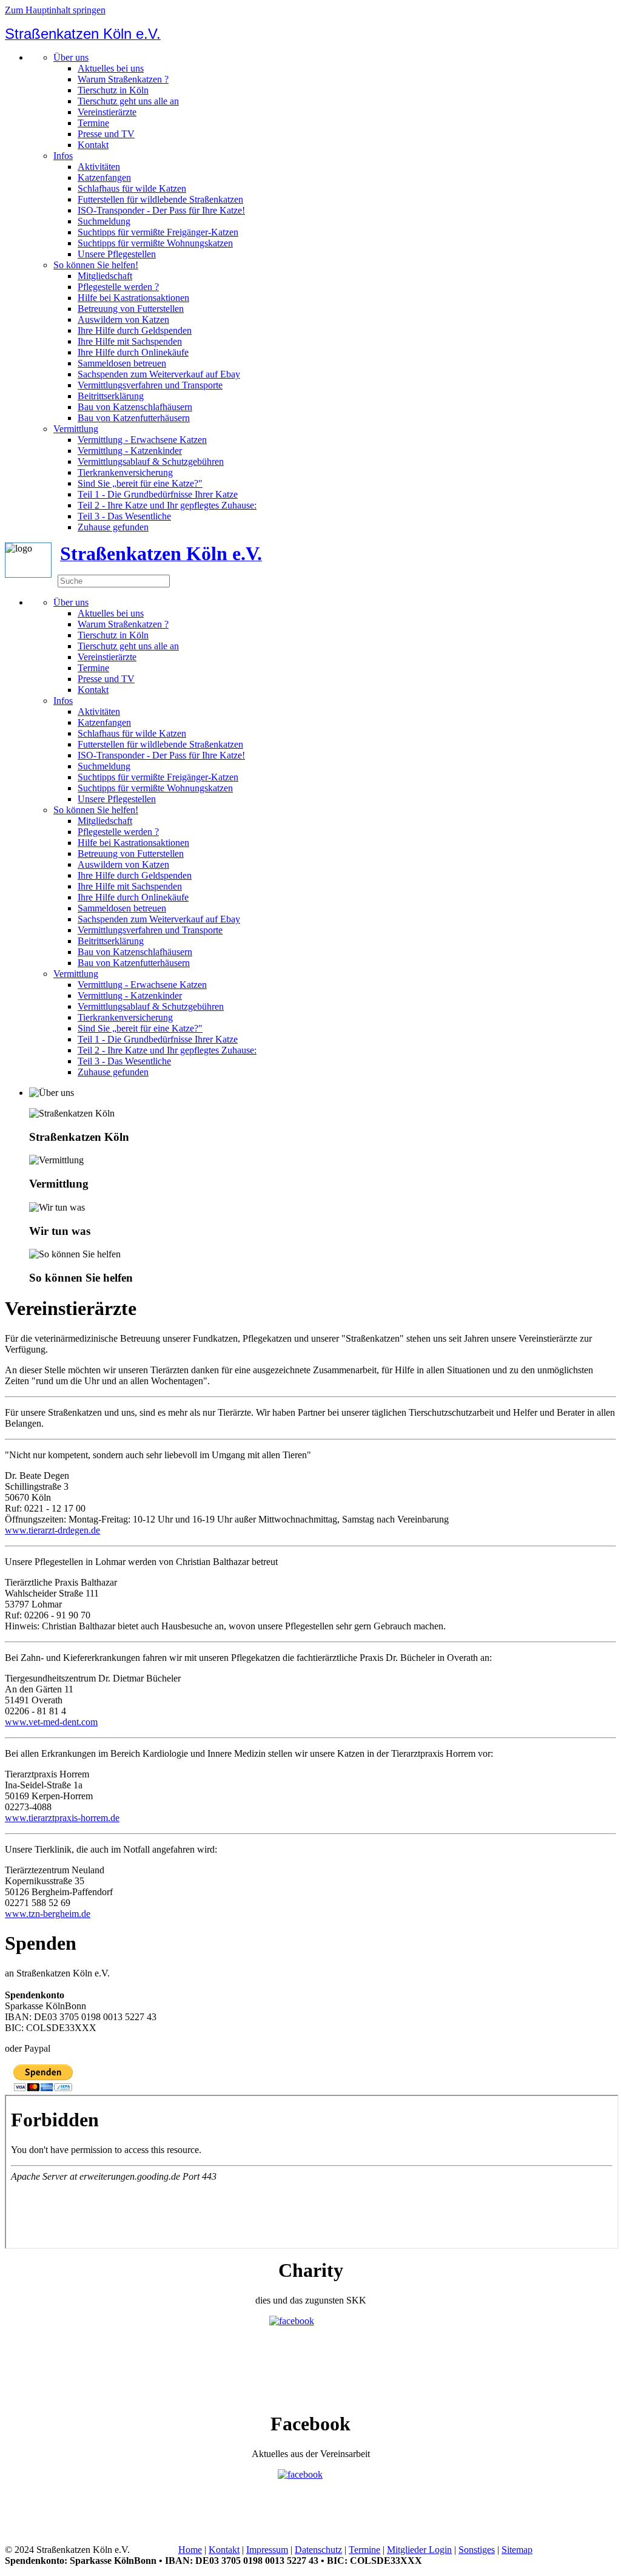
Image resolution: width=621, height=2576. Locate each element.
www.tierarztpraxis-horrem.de (62, 1818)
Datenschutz (318, 2550)
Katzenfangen (104, 177)
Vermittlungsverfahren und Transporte (150, 385)
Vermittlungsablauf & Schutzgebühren (151, 461)
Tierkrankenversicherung (125, 472)
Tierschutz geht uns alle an (128, 101)
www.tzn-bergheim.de (48, 1914)
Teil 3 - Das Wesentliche (124, 516)
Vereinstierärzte (107, 112)
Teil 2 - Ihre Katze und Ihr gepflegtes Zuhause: (167, 505)
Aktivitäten (99, 167)
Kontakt (93, 145)
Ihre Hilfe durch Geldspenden (135, 330)
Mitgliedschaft (105, 276)
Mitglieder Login (419, 2550)
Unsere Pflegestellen (117, 254)
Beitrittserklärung (111, 396)
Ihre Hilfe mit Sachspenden (130, 341)
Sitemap (517, 2550)
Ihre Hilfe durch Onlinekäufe (133, 352)
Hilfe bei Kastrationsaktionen (133, 298)
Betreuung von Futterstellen (131, 309)
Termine (93, 123)
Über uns (71, 57)
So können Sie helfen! (96, 265)
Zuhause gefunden (113, 527)
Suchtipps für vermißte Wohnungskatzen (155, 243)
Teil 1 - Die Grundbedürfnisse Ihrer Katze (158, 494)
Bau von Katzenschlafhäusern (135, 407)
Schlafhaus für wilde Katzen (132, 188)
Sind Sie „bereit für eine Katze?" (140, 483)
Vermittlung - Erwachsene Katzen (142, 440)
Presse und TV (106, 134)
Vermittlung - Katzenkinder (130, 451)
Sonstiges (477, 2550)
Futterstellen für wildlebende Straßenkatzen (160, 199)
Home (190, 2550)
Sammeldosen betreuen (122, 363)
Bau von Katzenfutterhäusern (134, 418)
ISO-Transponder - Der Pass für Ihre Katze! (161, 210)
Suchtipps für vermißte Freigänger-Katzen (158, 232)
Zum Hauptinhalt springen (55, 10)
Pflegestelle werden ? (118, 287)
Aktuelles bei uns (111, 68)
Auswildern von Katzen (123, 319)
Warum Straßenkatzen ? (123, 79)
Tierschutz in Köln (113, 90)
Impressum (267, 2550)
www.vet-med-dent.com (51, 1722)
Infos (63, 156)
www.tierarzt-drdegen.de (52, 1530)
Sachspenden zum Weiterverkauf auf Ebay (159, 374)
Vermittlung (76, 429)
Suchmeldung (104, 221)
